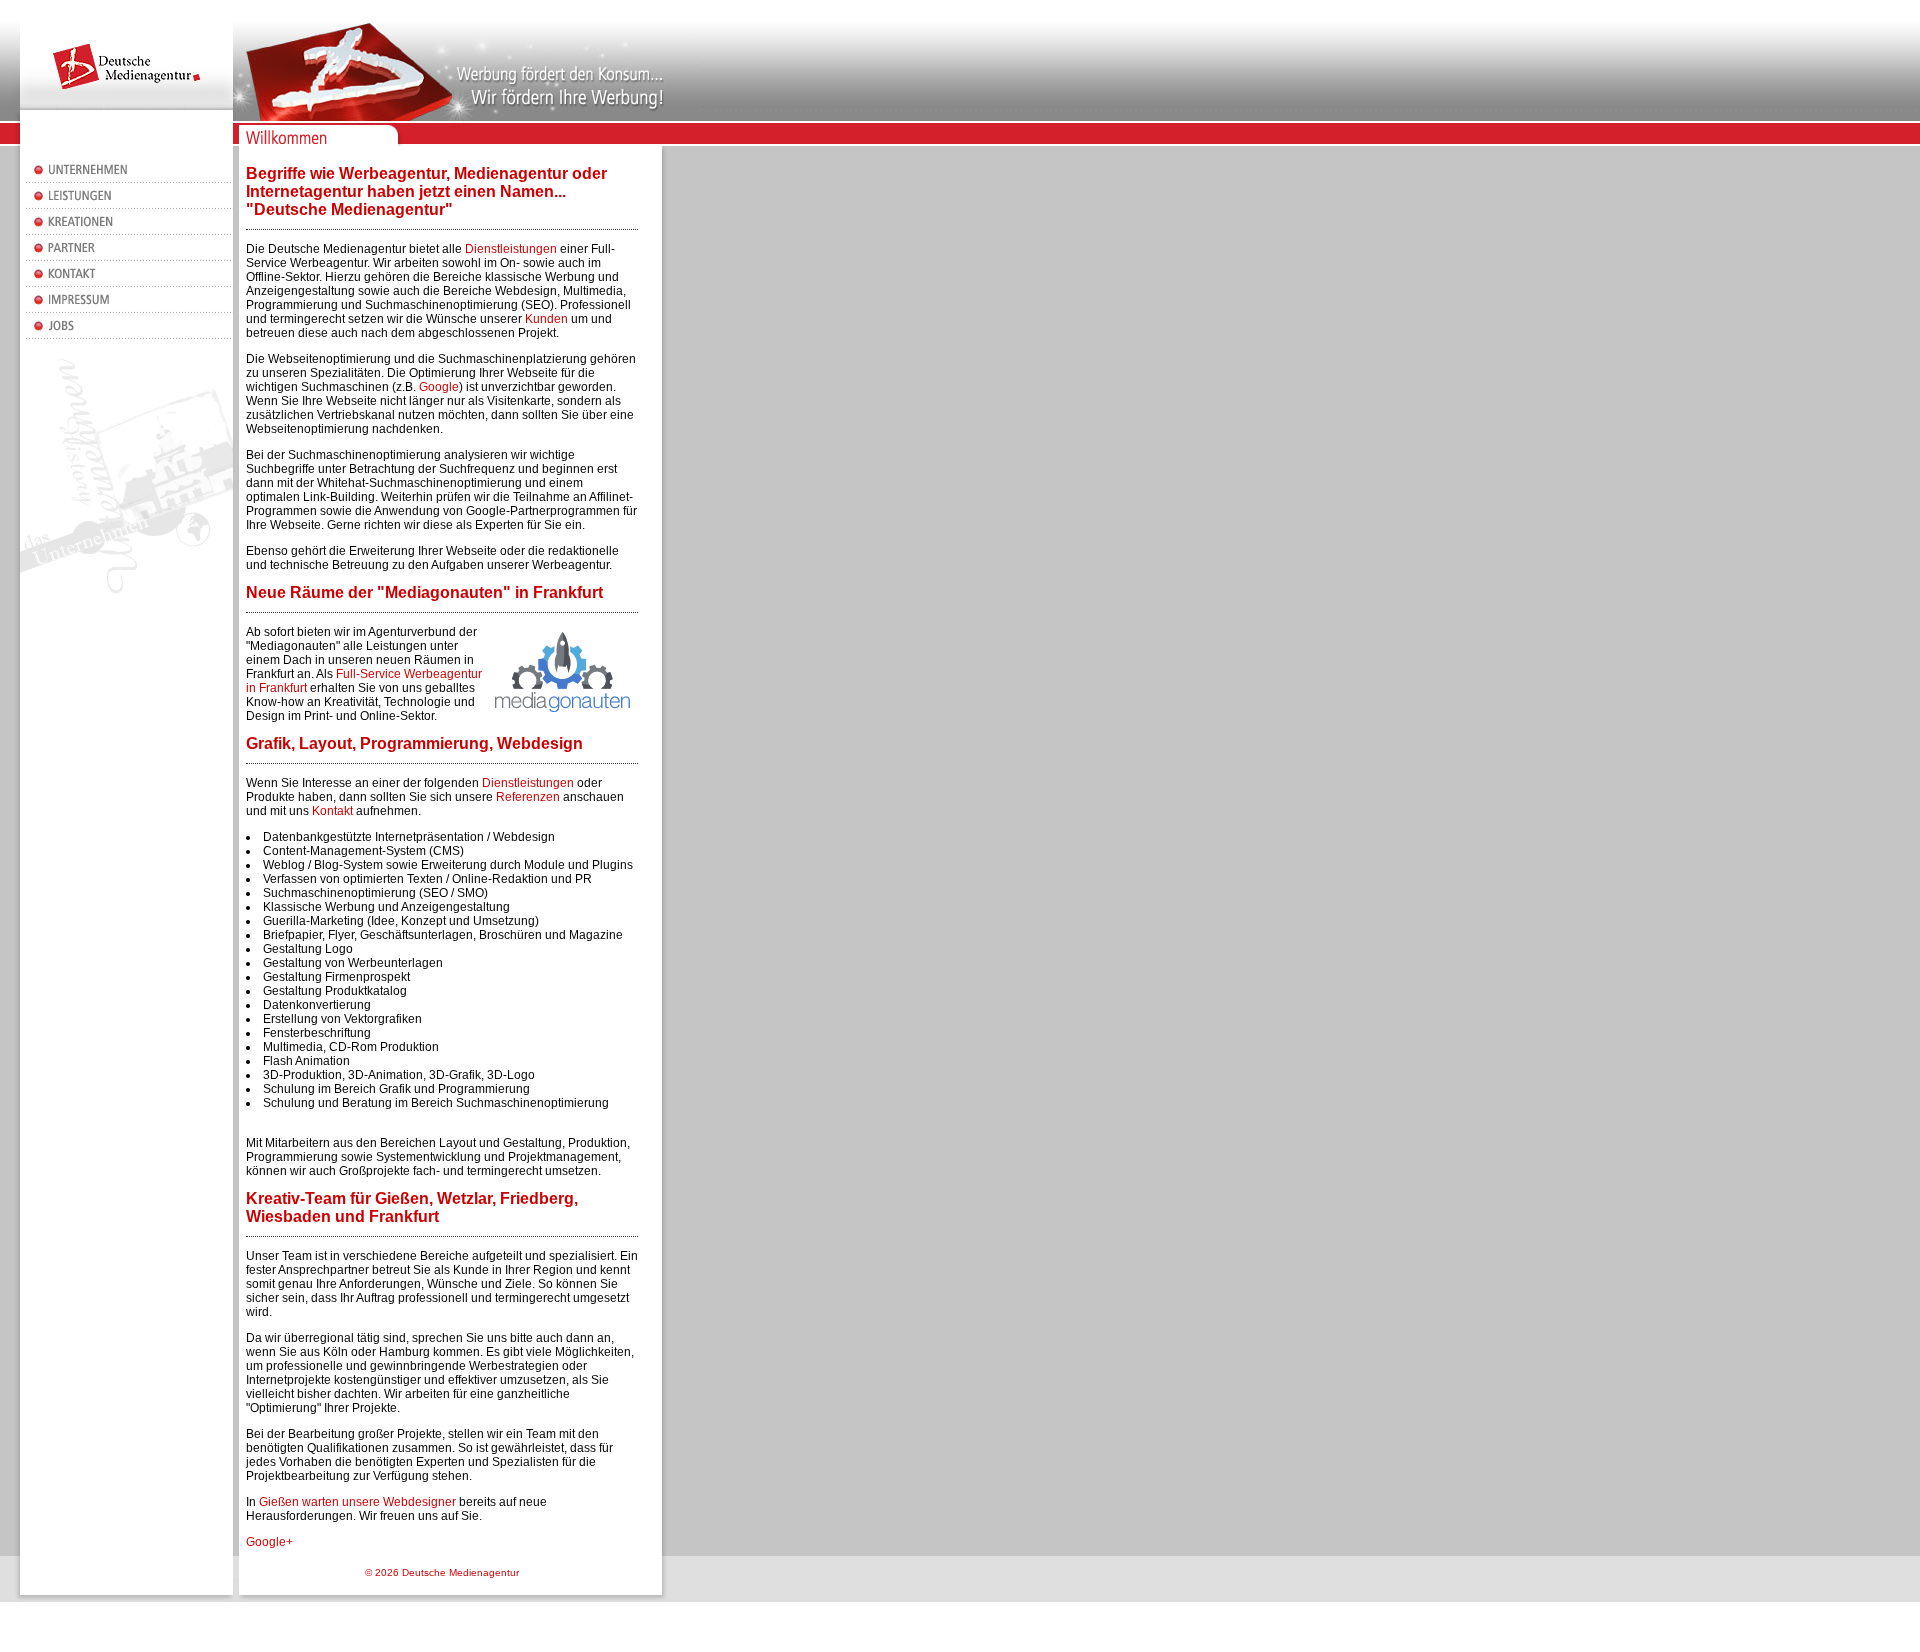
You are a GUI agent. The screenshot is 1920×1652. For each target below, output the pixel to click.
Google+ (269, 1542)
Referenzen (528, 797)
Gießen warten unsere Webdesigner (357, 1502)
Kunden (546, 319)
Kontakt (332, 811)
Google (439, 387)
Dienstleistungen (511, 249)
